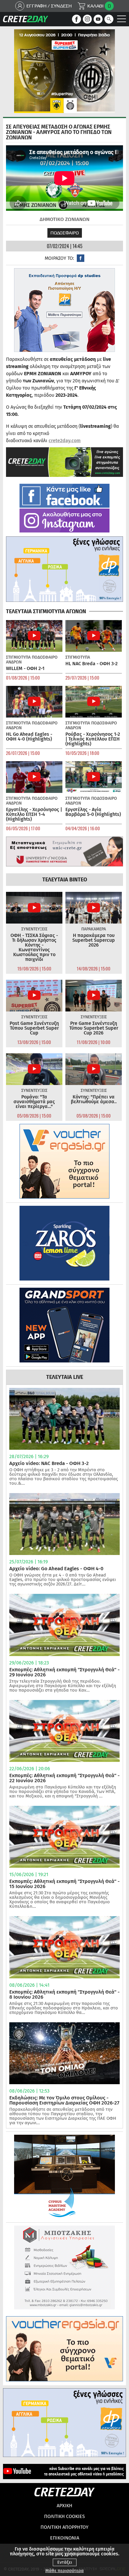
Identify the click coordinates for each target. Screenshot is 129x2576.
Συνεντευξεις (34, 929)
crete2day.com (65, 441)
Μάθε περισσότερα (64, 2571)
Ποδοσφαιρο (65, 233)
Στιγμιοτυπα (18, 657)
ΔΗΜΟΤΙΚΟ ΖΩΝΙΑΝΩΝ (64, 219)
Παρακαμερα (94, 929)
